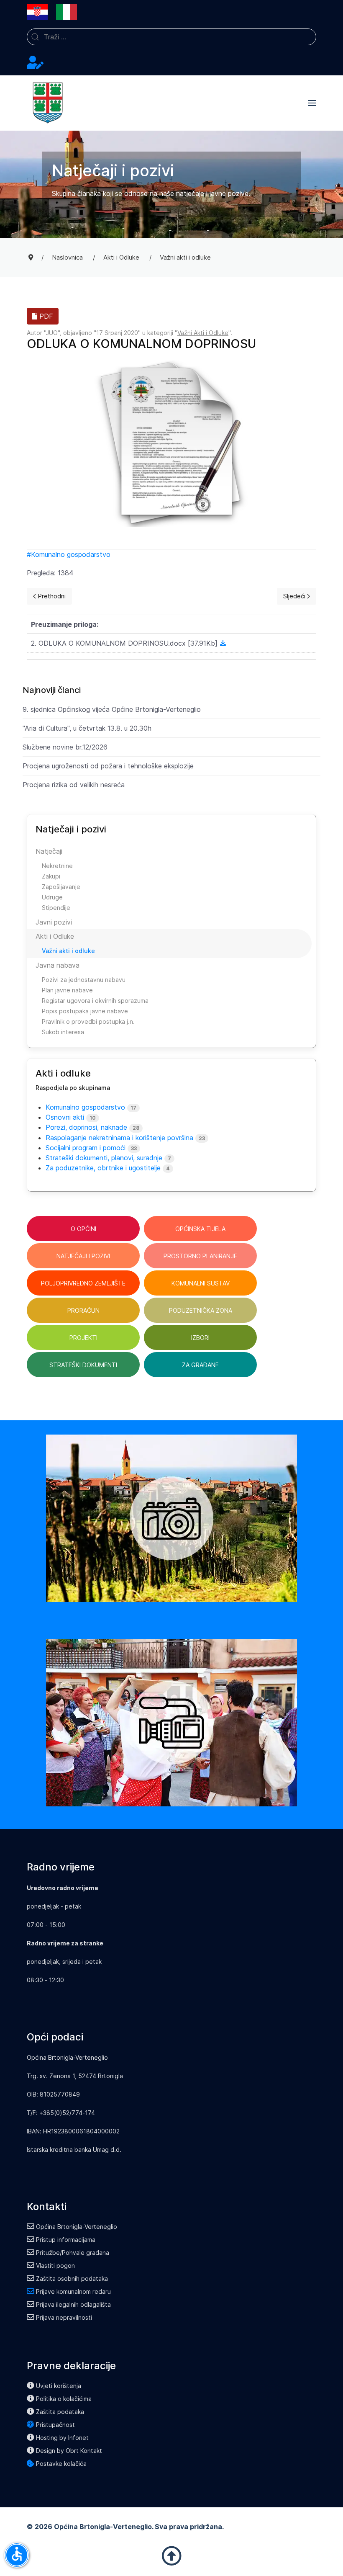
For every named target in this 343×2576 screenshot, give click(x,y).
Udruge (52, 897)
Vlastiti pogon (55, 2266)
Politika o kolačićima (64, 2399)
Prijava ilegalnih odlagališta (73, 2304)
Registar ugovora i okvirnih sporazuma (95, 1001)
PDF (45, 316)
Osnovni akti (65, 1117)
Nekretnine (57, 866)
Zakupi (51, 876)
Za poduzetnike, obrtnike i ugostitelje (103, 1168)
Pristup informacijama (66, 2240)
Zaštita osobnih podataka (72, 2278)
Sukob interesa (63, 1032)
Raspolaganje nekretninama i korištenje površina (119, 1138)
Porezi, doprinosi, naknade (86, 1127)
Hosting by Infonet (62, 2438)
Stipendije (56, 908)
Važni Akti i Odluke (203, 333)
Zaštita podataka (60, 2412)
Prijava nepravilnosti (64, 2317)
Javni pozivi (54, 922)
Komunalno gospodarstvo (71, 554)
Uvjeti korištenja (59, 2386)
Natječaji (49, 851)
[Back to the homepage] (48, 103)
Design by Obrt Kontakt (69, 2451)
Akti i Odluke (55, 936)
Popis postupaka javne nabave (85, 1011)
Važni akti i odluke (68, 951)
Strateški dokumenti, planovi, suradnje (104, 1158)
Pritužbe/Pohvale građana (73, 2253)
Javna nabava (58, 965)
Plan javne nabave (67, 990)
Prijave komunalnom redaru (73, 2291)
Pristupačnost (55, 2425)
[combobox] (171, 37)
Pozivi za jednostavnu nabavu (84, 980)
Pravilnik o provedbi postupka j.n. (88, 1021)
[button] (312, 103)
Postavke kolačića (61, 2464)
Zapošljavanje (61, 887)
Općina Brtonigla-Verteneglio (77, 2227)
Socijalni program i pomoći (86, 1148)
